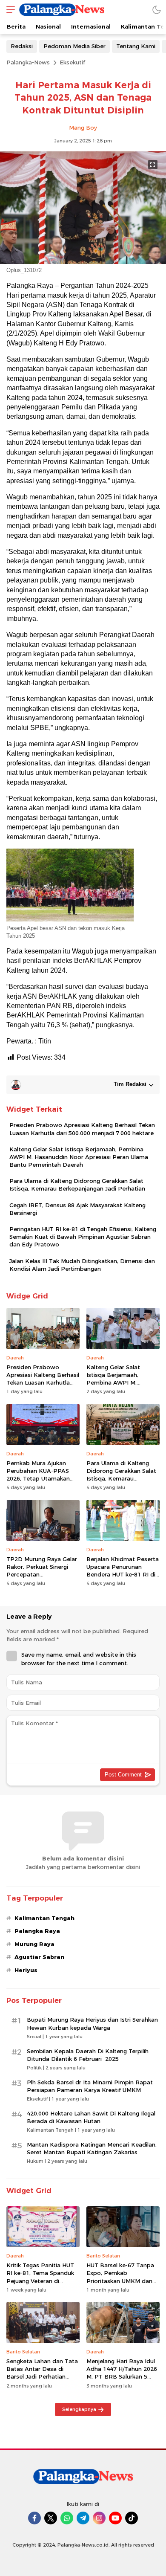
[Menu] (9, 10)
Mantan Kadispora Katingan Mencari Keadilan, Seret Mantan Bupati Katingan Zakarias (92, 2148)
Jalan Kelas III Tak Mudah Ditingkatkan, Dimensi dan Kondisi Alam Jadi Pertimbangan (82, 1265)
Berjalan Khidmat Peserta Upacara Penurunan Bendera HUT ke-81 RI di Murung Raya (123, 1571)
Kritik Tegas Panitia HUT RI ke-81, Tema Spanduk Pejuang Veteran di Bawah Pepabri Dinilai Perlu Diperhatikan (40, 2281)
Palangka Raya (37, 1931)
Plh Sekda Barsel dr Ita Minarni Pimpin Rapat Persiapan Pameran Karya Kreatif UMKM (90, 2086)
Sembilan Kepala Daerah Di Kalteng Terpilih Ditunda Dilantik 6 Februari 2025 (88, 2055)
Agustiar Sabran (39, 1957)
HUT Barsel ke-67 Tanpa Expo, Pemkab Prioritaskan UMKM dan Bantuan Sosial (120, 2277)
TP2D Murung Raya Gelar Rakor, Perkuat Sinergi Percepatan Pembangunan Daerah (42, 1571)
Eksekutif (72, 62)
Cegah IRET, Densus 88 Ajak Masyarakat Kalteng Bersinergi (77, 1209)
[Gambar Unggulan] (83, 262)
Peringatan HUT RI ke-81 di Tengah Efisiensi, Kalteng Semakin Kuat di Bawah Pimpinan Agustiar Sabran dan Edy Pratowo (83, 1237)
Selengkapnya (79, 2409)
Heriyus (26, 1970)
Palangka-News (28, 62)
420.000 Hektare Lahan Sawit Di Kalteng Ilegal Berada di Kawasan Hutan (91, 2117)
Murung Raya (34, 1944)
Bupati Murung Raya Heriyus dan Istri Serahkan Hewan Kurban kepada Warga (92, 2023)
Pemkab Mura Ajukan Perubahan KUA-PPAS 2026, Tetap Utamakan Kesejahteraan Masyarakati (38, 1479)
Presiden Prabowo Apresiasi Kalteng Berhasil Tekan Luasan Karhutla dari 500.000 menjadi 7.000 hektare (82, 1129)
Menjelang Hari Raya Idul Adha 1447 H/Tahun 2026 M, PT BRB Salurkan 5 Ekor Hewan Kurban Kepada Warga (122, 2377)
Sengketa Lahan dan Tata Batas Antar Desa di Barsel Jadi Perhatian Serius (42, 2373)
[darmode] (157, 10)
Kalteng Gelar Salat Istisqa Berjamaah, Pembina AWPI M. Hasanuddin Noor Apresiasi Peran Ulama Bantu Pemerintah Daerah (79, 1157)
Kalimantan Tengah (44, 1918)
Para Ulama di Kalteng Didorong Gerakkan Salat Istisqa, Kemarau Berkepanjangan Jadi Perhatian (77, 1185)
